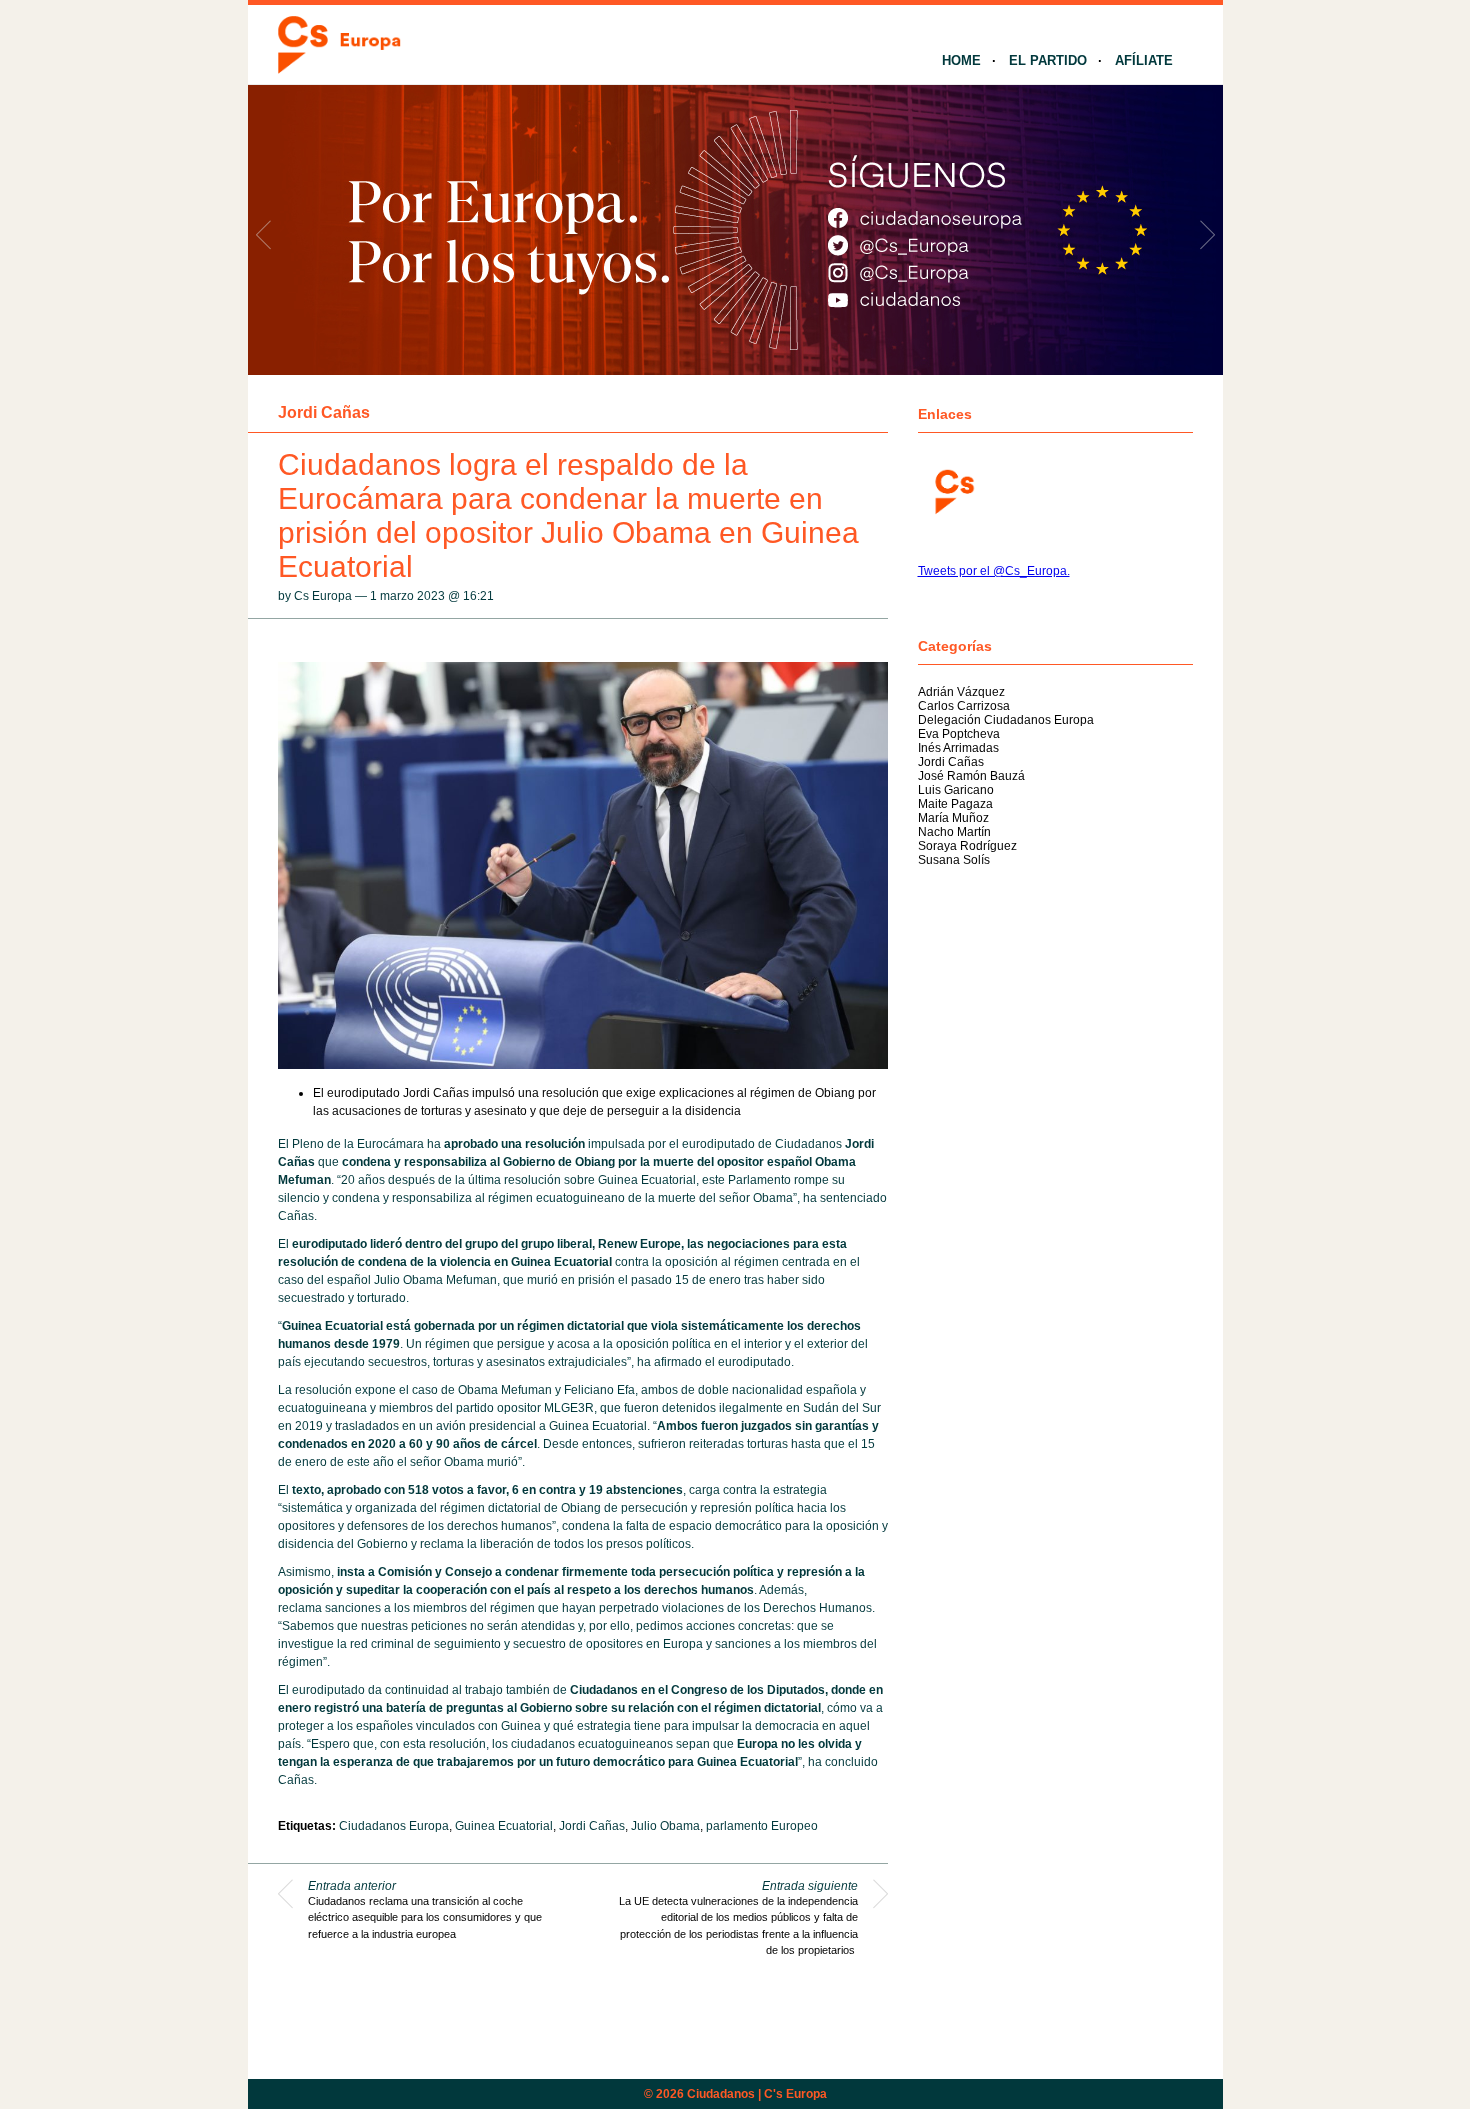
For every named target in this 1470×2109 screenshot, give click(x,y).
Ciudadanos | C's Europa (757, 2094)
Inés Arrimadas (958, 748)
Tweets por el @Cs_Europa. (994, 571)
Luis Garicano (956, 790)
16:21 (478, 596)
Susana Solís (954, 860)
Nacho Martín (954, 832)
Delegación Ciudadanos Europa (1006, 720)
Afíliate (1144, 60)
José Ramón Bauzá (971, 776)
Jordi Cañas (324, 412)
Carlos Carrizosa (964, 706)
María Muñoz (953, 818)
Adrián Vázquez (961, 692)
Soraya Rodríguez (967, 846)
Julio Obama (665, 1826)
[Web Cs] (953, 489)
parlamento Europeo (762, 1826)
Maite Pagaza (955, 804)
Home (961, 60)
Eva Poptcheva (959, 734)
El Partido (1048, 60)
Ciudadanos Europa (394, 1826)
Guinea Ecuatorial (504, 1826)
